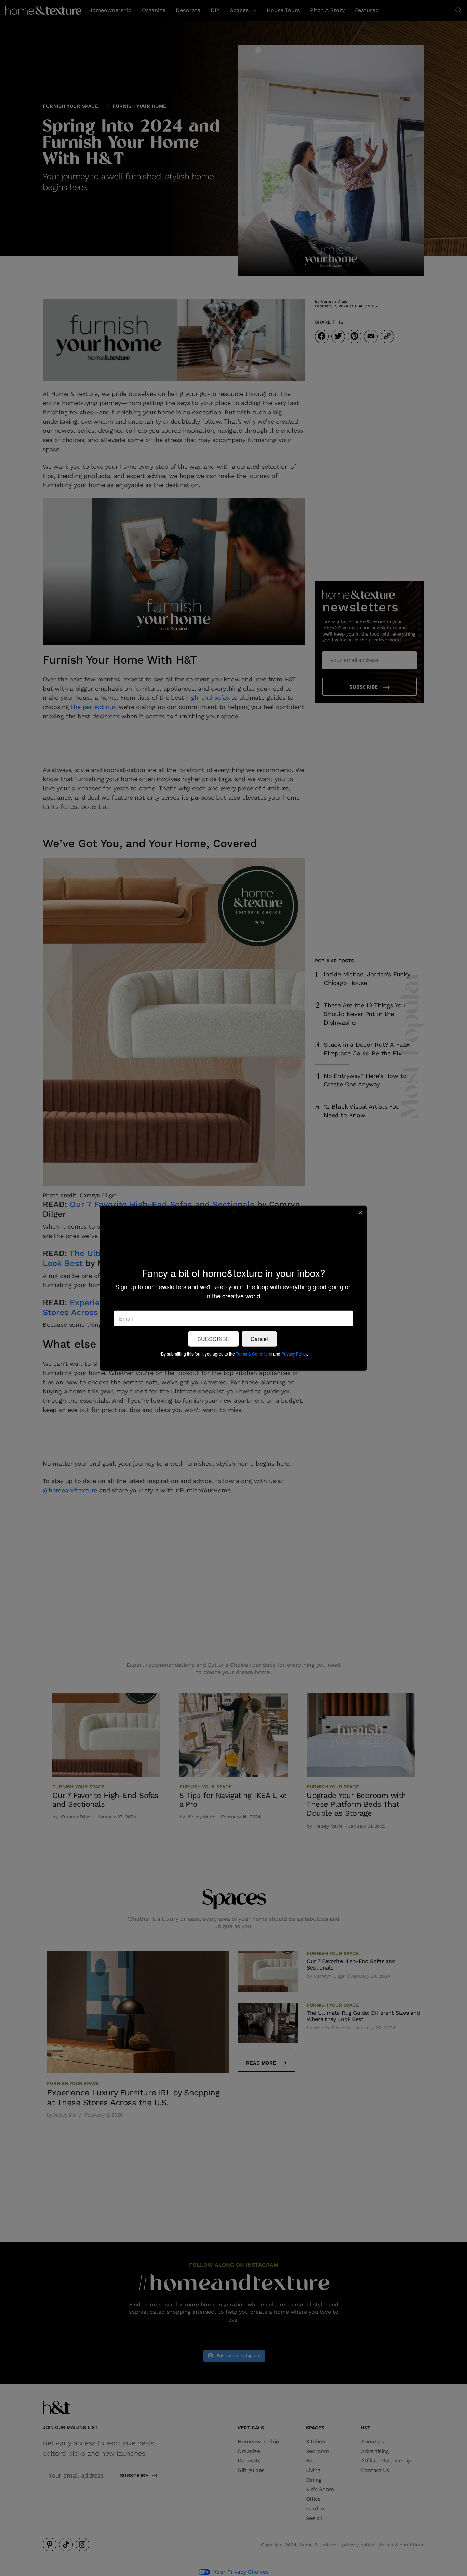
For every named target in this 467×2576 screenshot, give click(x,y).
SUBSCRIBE (214, 1339)
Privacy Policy (294, 1354)
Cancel (259, 1339)
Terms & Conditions (254, 1354)
